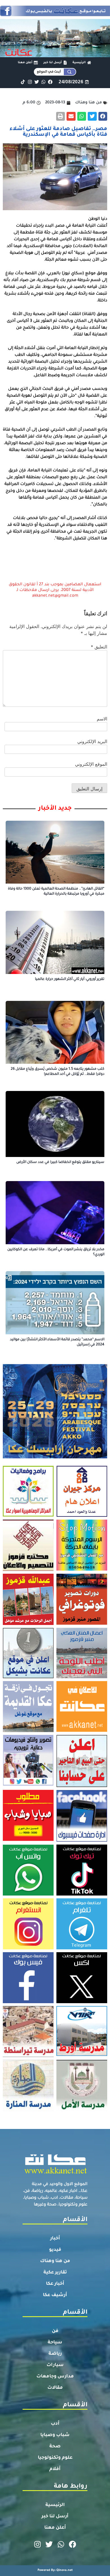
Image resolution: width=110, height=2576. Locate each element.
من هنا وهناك (55, 2261)
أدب (55, 2424)
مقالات (55, 2388)
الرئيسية (55, 2505)
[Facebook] (50, 82)
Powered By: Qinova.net (55, 2570)
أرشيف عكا (55, 2295)
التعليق (99, 647)
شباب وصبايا (55, 2435)
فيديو (55, 2250)
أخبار (55, 2239)
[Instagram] (30, 82)
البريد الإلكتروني (92, 741)
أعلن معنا (55, 2528)
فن (55, 2331)
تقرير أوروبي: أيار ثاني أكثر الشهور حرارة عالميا (70, 979)
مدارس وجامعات (55, 2377)
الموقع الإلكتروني (91, 764)
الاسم (102, 719)
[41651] (55, 14)
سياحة (55, 2343)
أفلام (55, 2469)
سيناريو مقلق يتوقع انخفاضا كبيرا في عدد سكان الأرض (60, 1162)
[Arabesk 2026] (55, 1457)
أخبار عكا (55, 2284)
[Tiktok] (23, 82)
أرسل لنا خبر (55, 2517)
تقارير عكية (55, 2273)
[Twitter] (37, 82)
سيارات (55, 2365)
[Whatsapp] (43, 82)
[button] (103, 116)
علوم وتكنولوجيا (55, 2458)
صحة (55, 2447)
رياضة (55, 2354)
